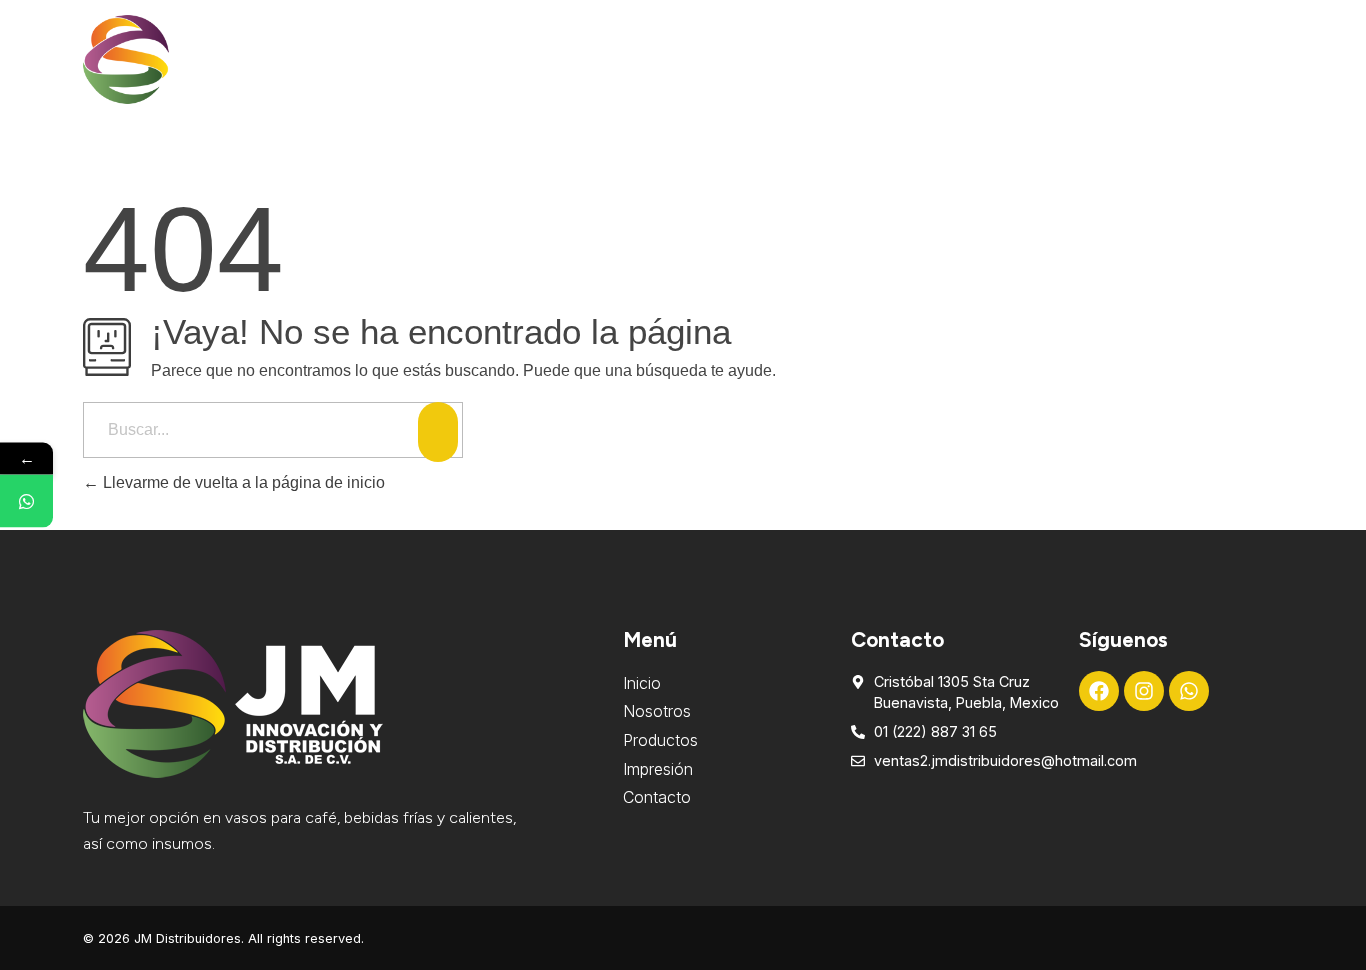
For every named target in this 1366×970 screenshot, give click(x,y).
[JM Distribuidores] (173, 59)
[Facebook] (1099, 691)
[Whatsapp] (1189, 691)
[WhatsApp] (26, 501)
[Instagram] (1144, 691)
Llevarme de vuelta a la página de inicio (242, 482)
